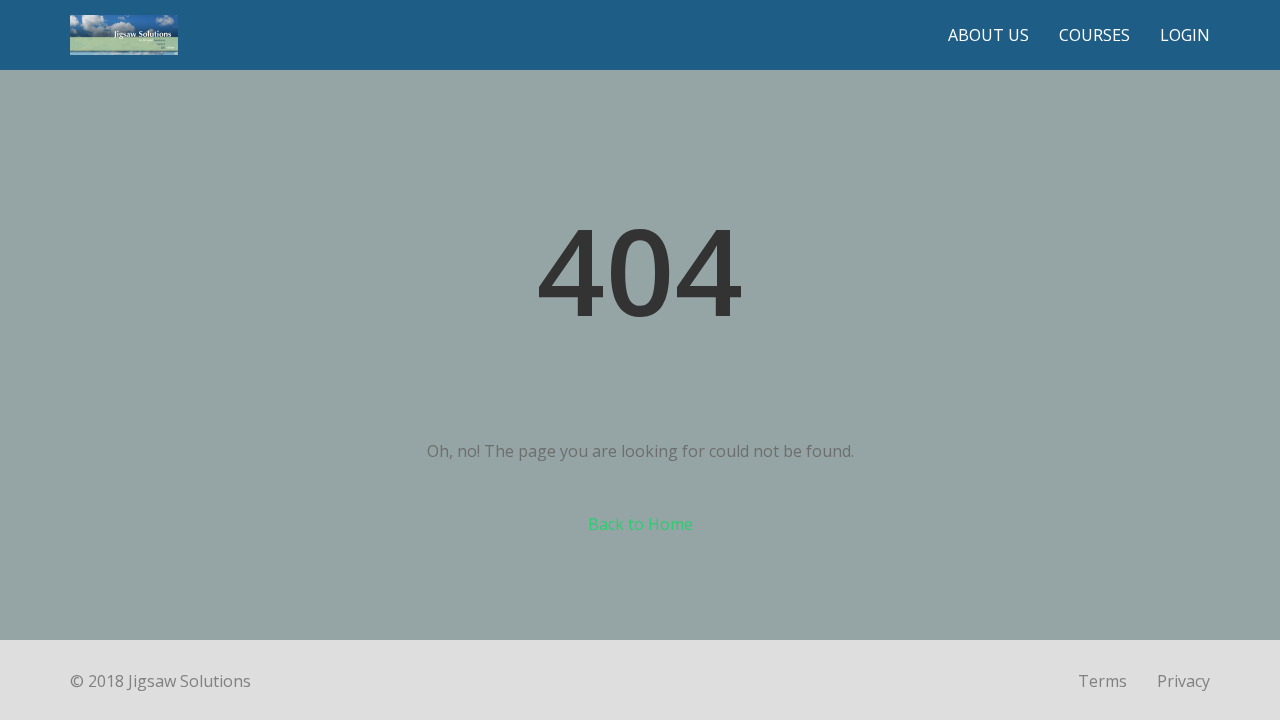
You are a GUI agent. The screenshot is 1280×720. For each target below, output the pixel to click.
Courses (1094, 35)
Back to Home (640, 524)
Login (1185, 35)
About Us (988, 35)
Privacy (1183, 681)
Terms (1102, 681)
